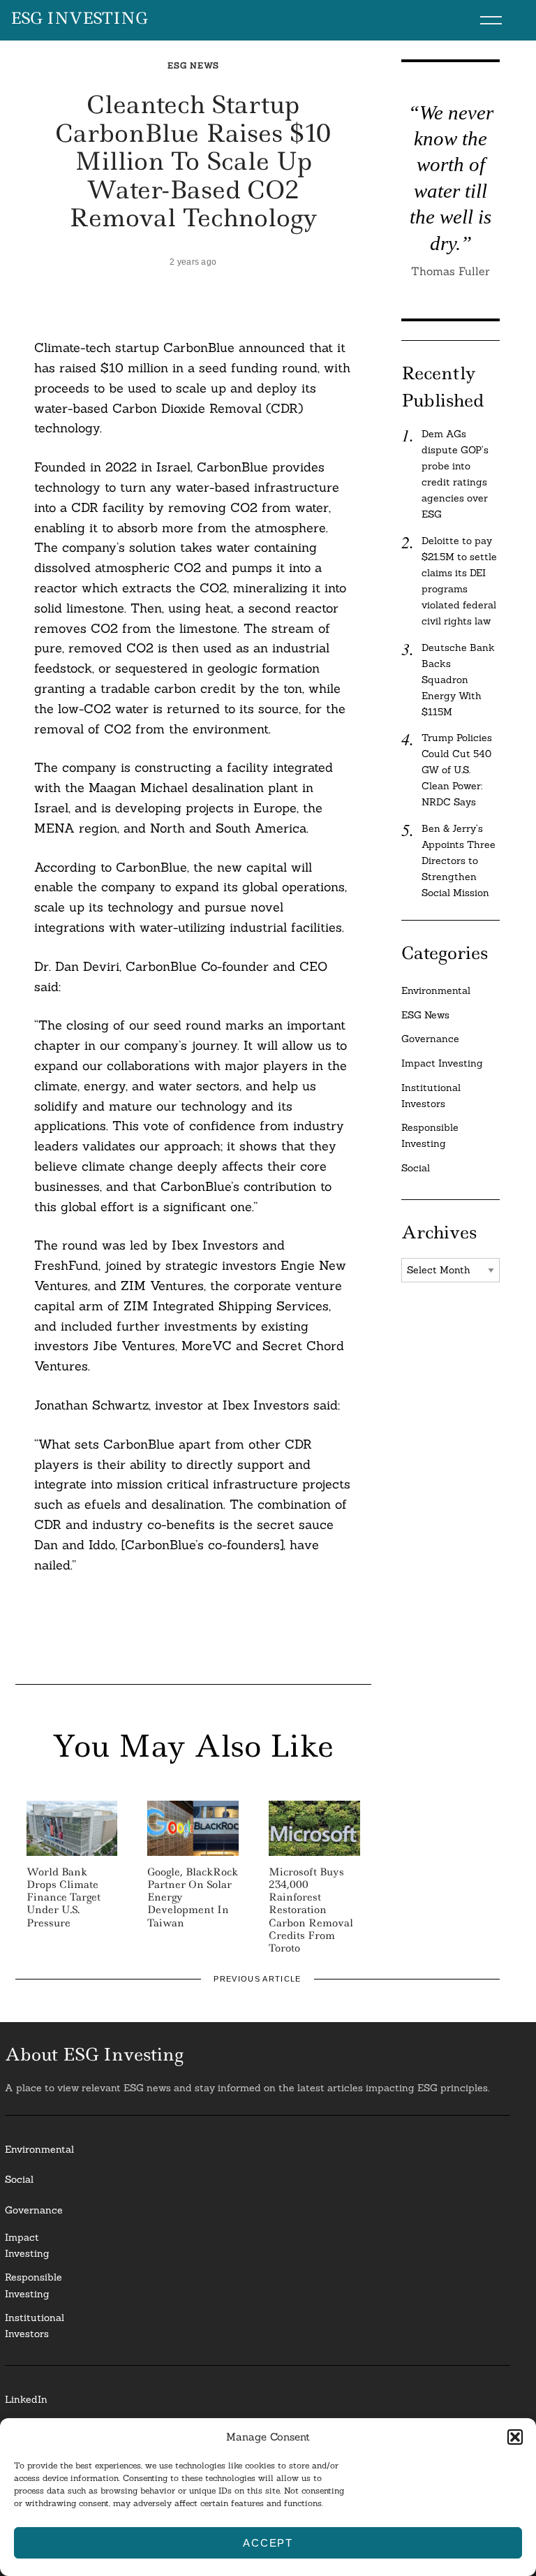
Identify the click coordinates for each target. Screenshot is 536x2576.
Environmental (436, 990)
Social (416, 1168)
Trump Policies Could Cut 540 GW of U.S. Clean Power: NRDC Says (457, 770)
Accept (268, 2543)
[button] (515, 2437)
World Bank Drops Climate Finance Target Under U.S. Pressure (64, 1897)
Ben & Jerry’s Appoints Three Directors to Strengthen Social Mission (459, 861)
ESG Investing (79, 19)
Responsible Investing (430, 1135)
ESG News (193, 65)
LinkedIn (26, 2399)
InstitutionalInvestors (35, 2326)
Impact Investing (442, 1063)
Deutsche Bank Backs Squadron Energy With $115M (458, 680)
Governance (430, 1039)
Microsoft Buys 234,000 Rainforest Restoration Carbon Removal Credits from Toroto (311, 1910)
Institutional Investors (431, 1096)
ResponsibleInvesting (33, 2285)
